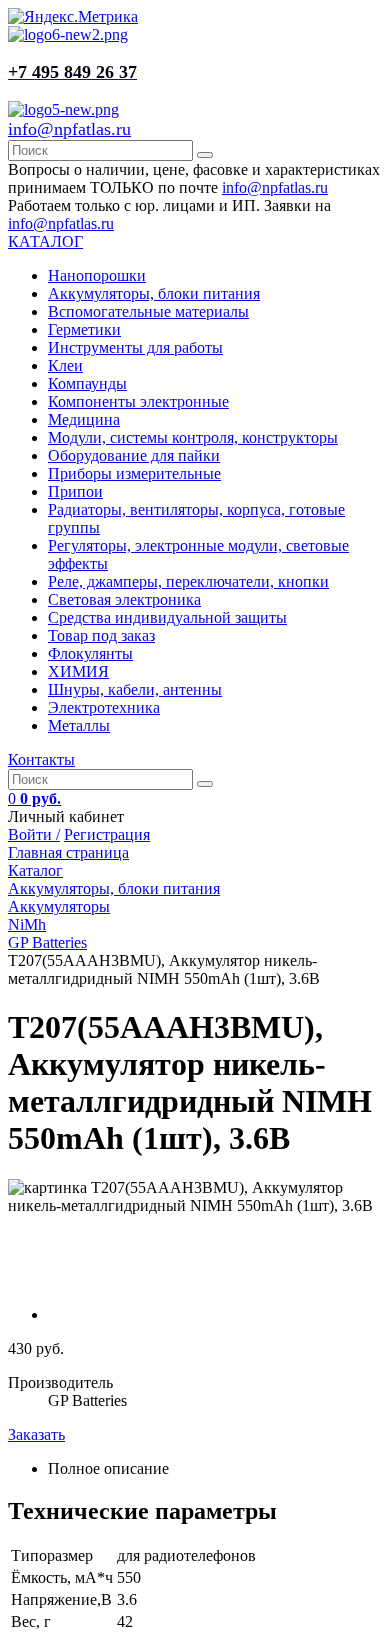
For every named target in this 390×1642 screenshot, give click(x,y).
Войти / (34, 834)
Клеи (65, 365)
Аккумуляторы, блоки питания (154, 293)
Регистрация (107, 834)
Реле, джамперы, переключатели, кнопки (188, 581)
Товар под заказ (101, 635)
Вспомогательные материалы (148, 311)
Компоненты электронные (138, 401)
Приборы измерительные (134, 473)
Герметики (84, 329)
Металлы (79, 725)
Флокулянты (90, 653)
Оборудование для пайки (134, 455)
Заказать (36, 1434)
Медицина (84, 419)
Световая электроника (124, 599)
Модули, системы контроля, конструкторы (193, 437)
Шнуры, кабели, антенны (135, 689)
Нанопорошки (97, 275)
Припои (75, 491)
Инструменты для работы (135, 347)
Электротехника (104, 707)
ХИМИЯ (78, 671)
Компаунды (87, 383)
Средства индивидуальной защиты (167, 617)
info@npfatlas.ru (69, 129)
